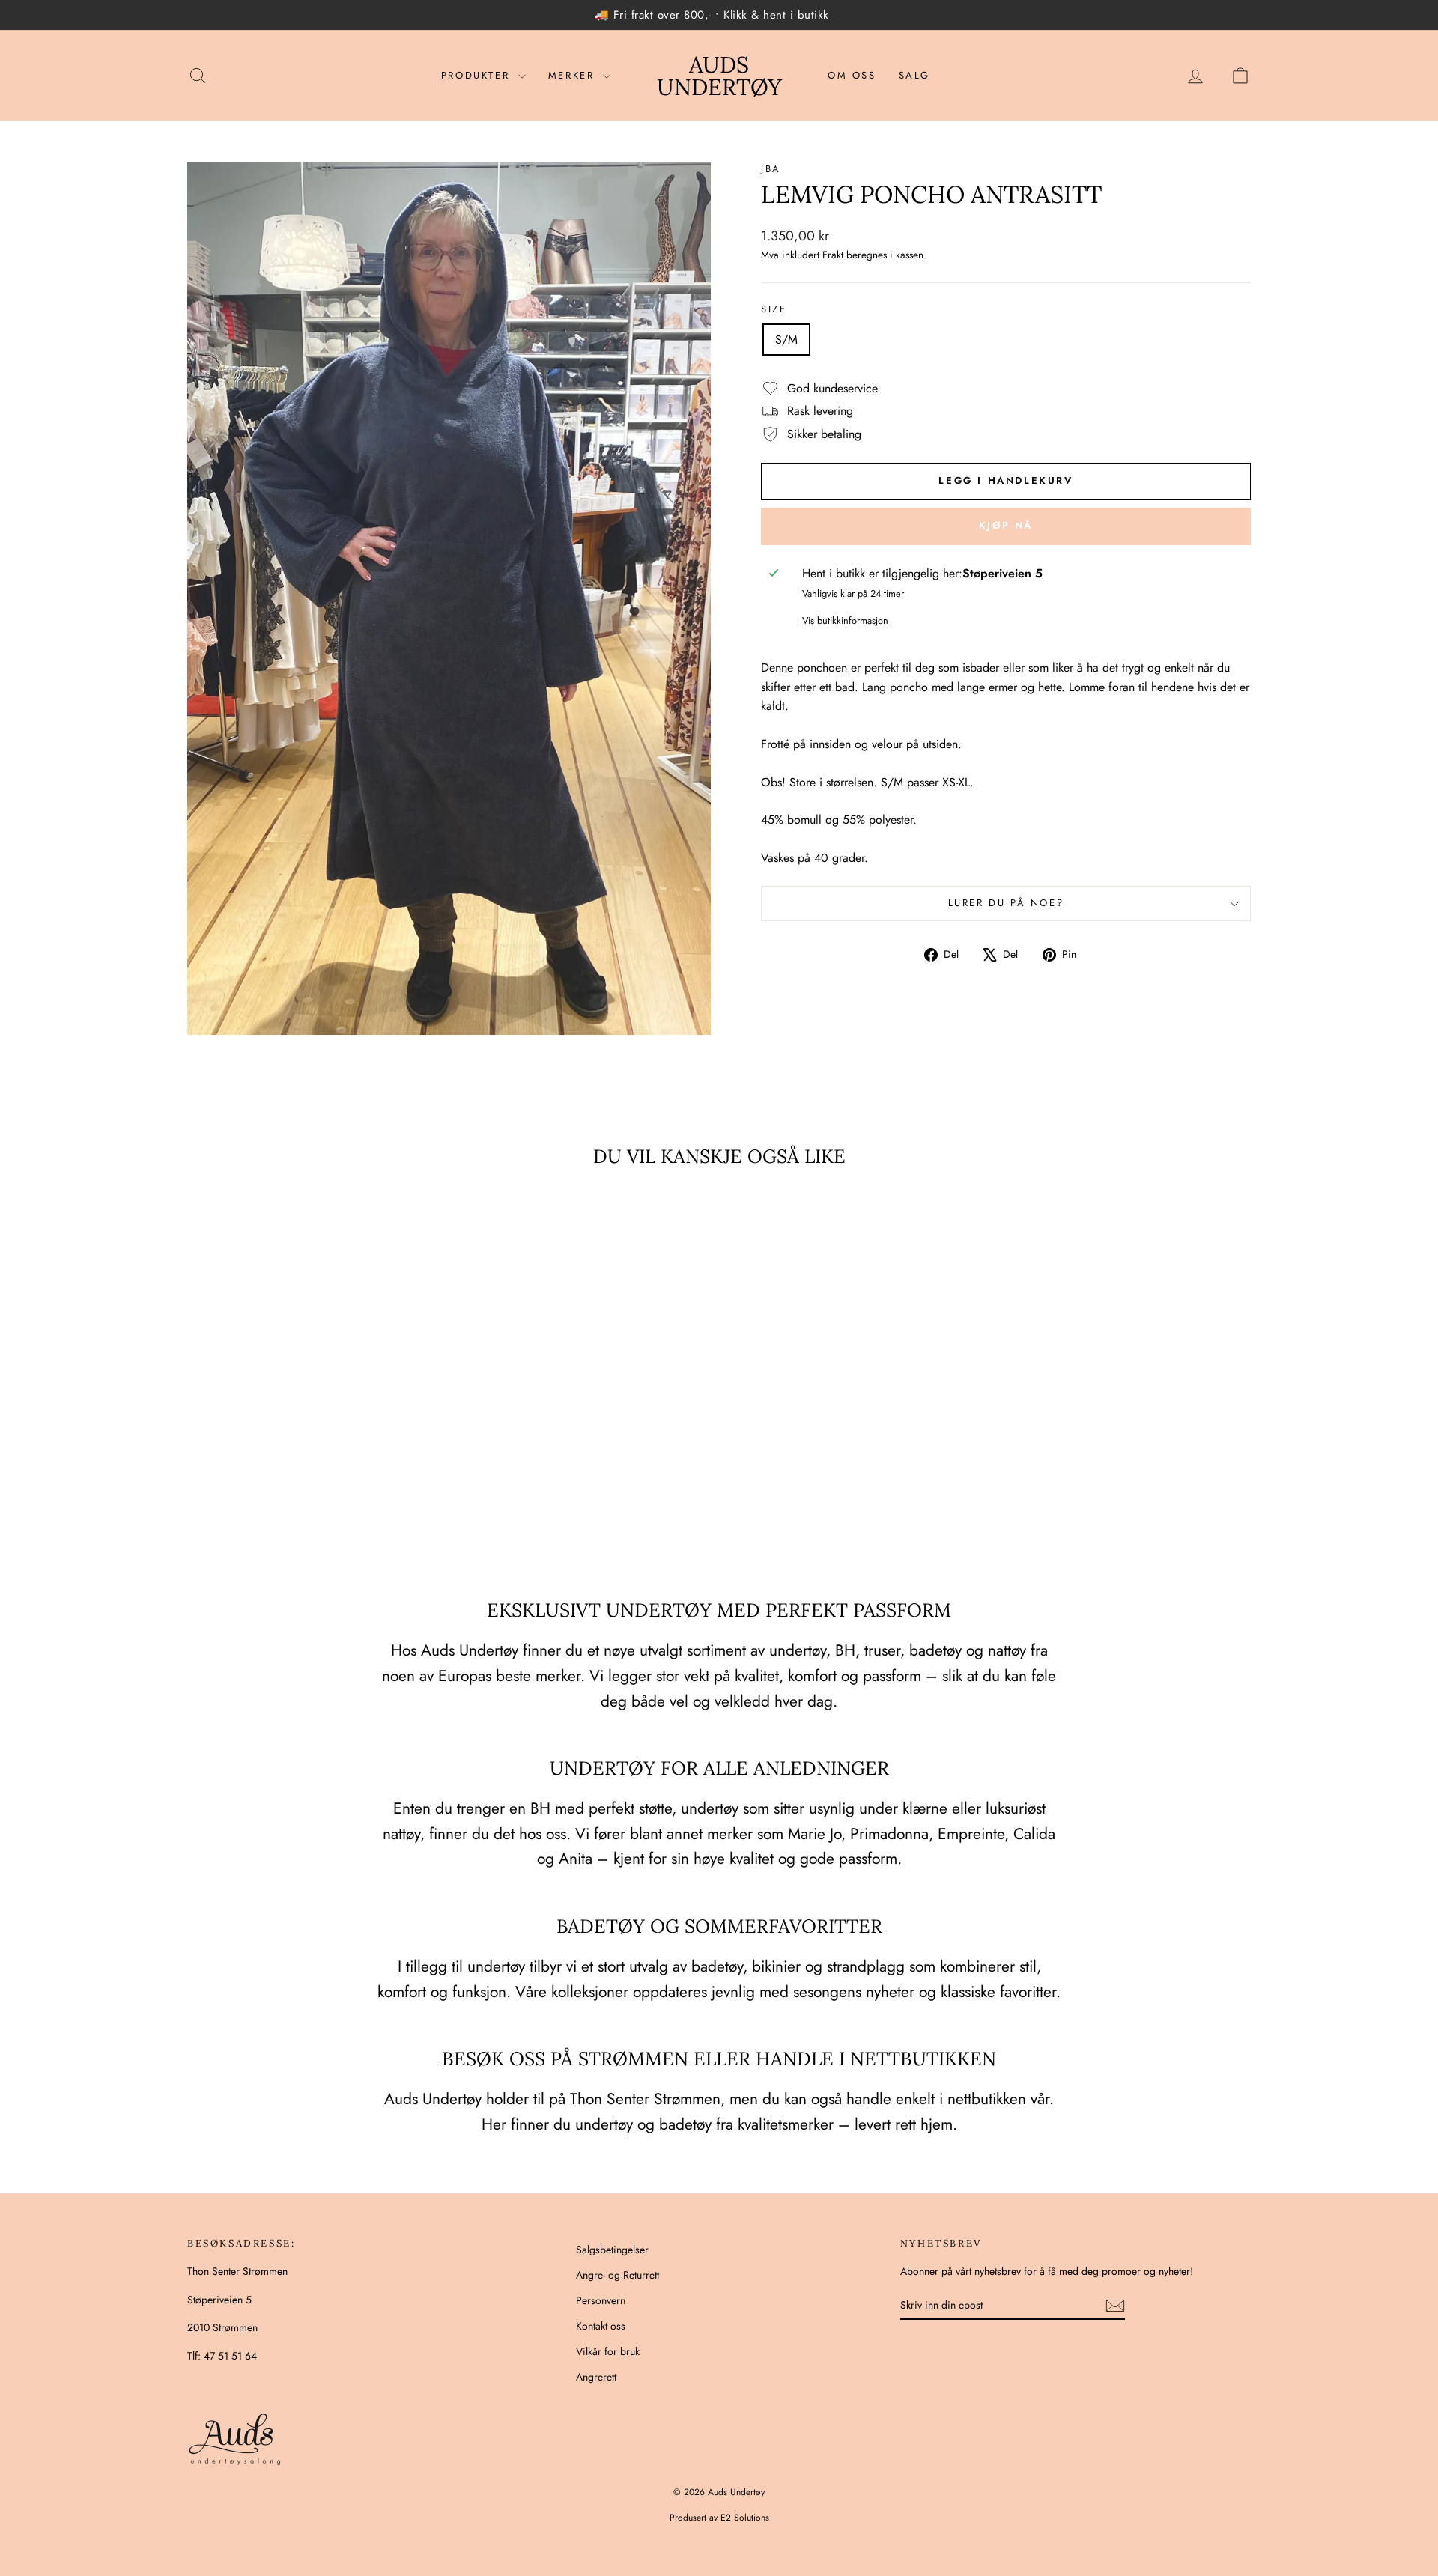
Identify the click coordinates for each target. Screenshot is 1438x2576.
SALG (914, 75)
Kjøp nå (1006, 525)
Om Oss (852, 75)
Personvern (601, 2300)
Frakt (833, 255)
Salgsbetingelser (612, 2250)
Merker (574, 75)
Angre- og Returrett (618, 2275)
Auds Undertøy (719, 76)
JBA (771, 169)
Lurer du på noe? (1006, 903)
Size (774, 309)
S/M (786, 340)
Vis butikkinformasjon (845, 620)
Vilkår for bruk (608, 2351)
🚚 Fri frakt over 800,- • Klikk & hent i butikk (712, 15)
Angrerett (596, 2377)
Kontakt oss (601, 2326)
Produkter (478, 75)
